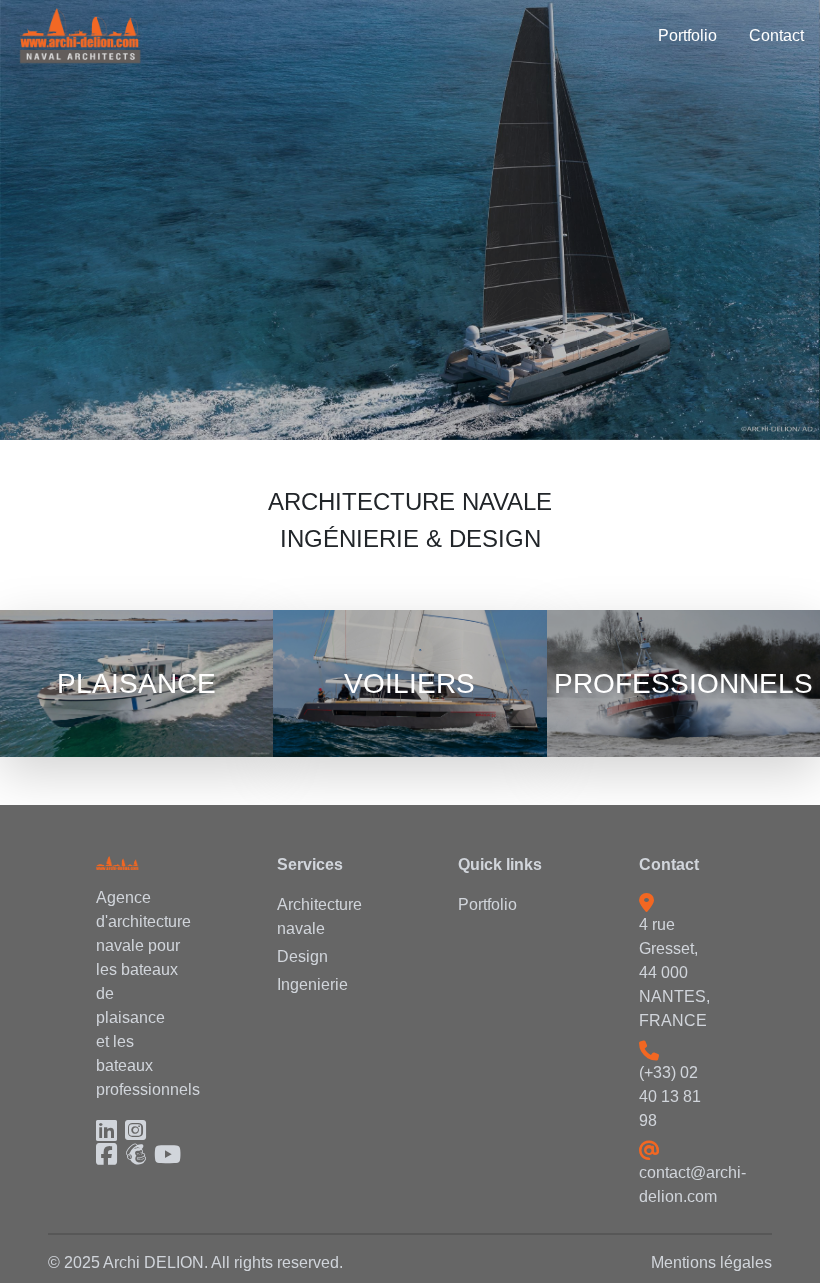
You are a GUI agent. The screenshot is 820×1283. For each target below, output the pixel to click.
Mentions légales (711, 1262)
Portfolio (487, 904)
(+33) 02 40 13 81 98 (670, 1096)
